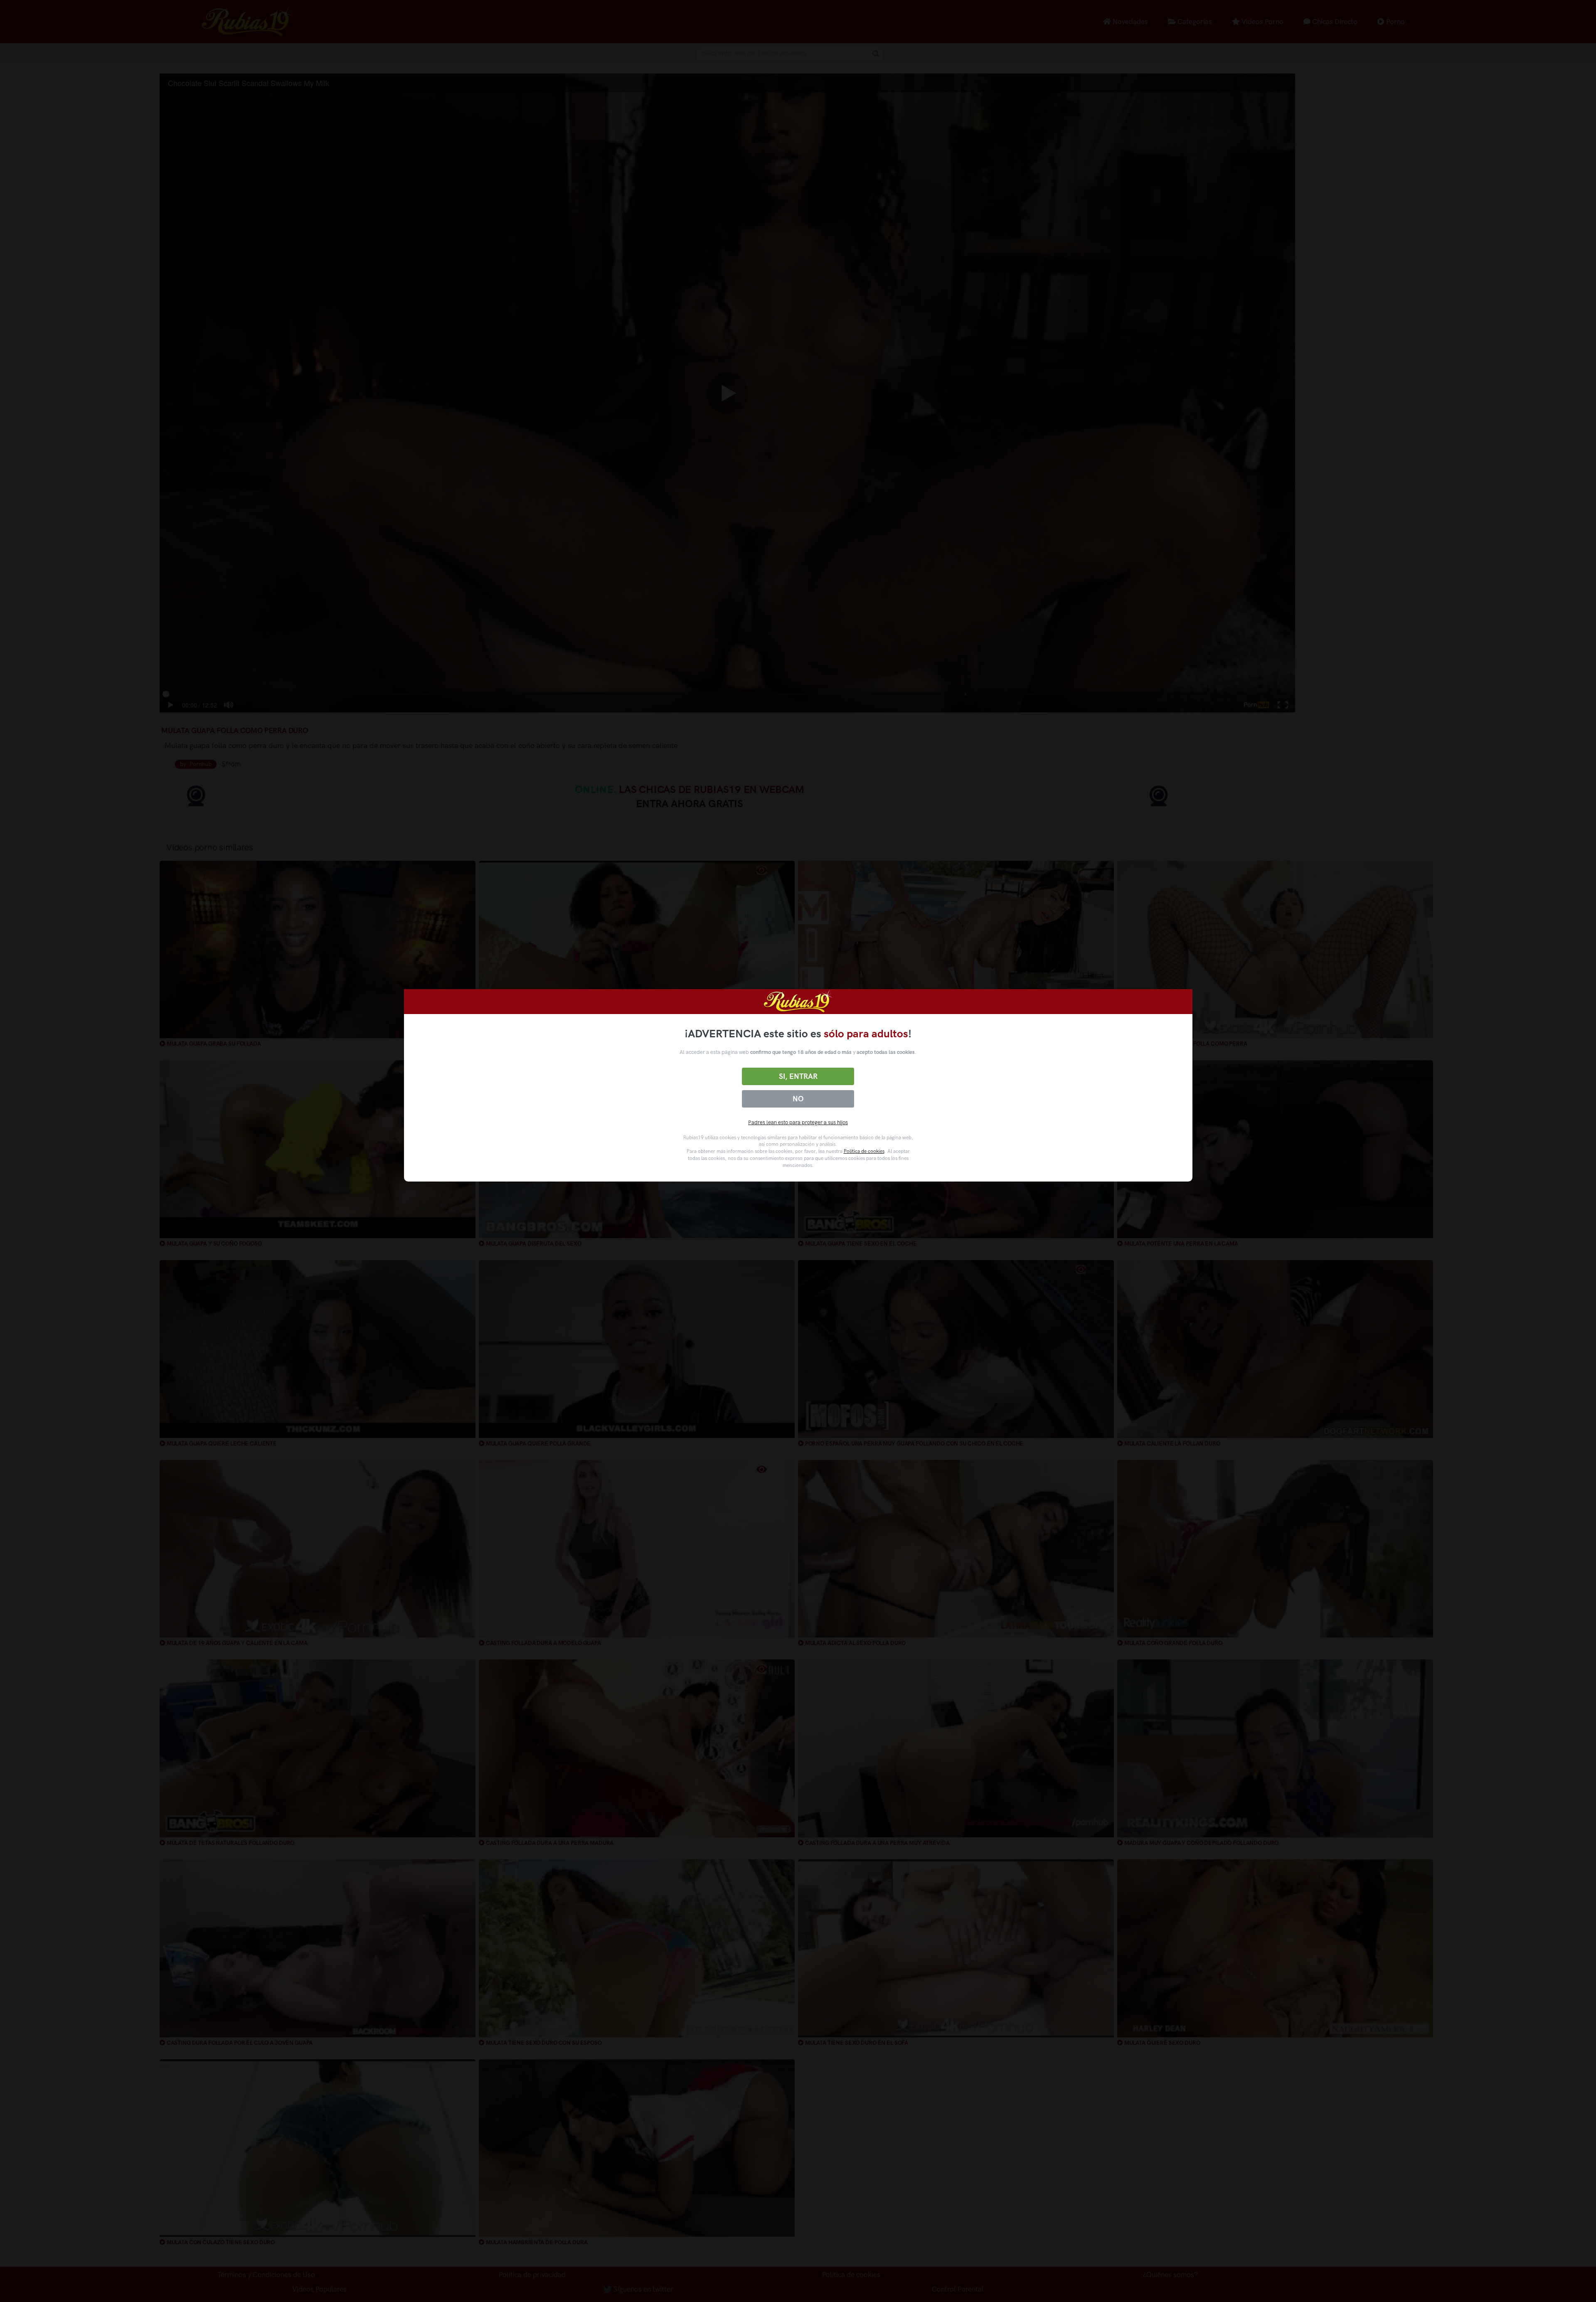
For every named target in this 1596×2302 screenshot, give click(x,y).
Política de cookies (864, 1151)
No (798, 1099)
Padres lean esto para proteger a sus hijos (798, 1122)
